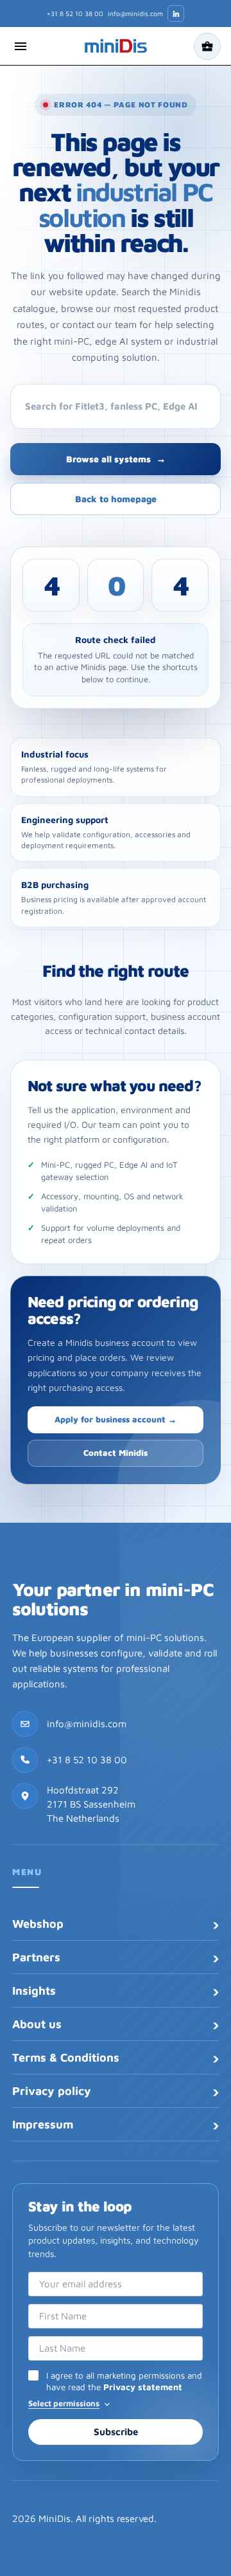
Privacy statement (143, 2387)
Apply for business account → (116, 1419)
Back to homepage (116, 499)
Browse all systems (116, 459)
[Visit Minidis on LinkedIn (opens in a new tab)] (176, 14)
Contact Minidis (116, 1453)
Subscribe (116, 2432)
